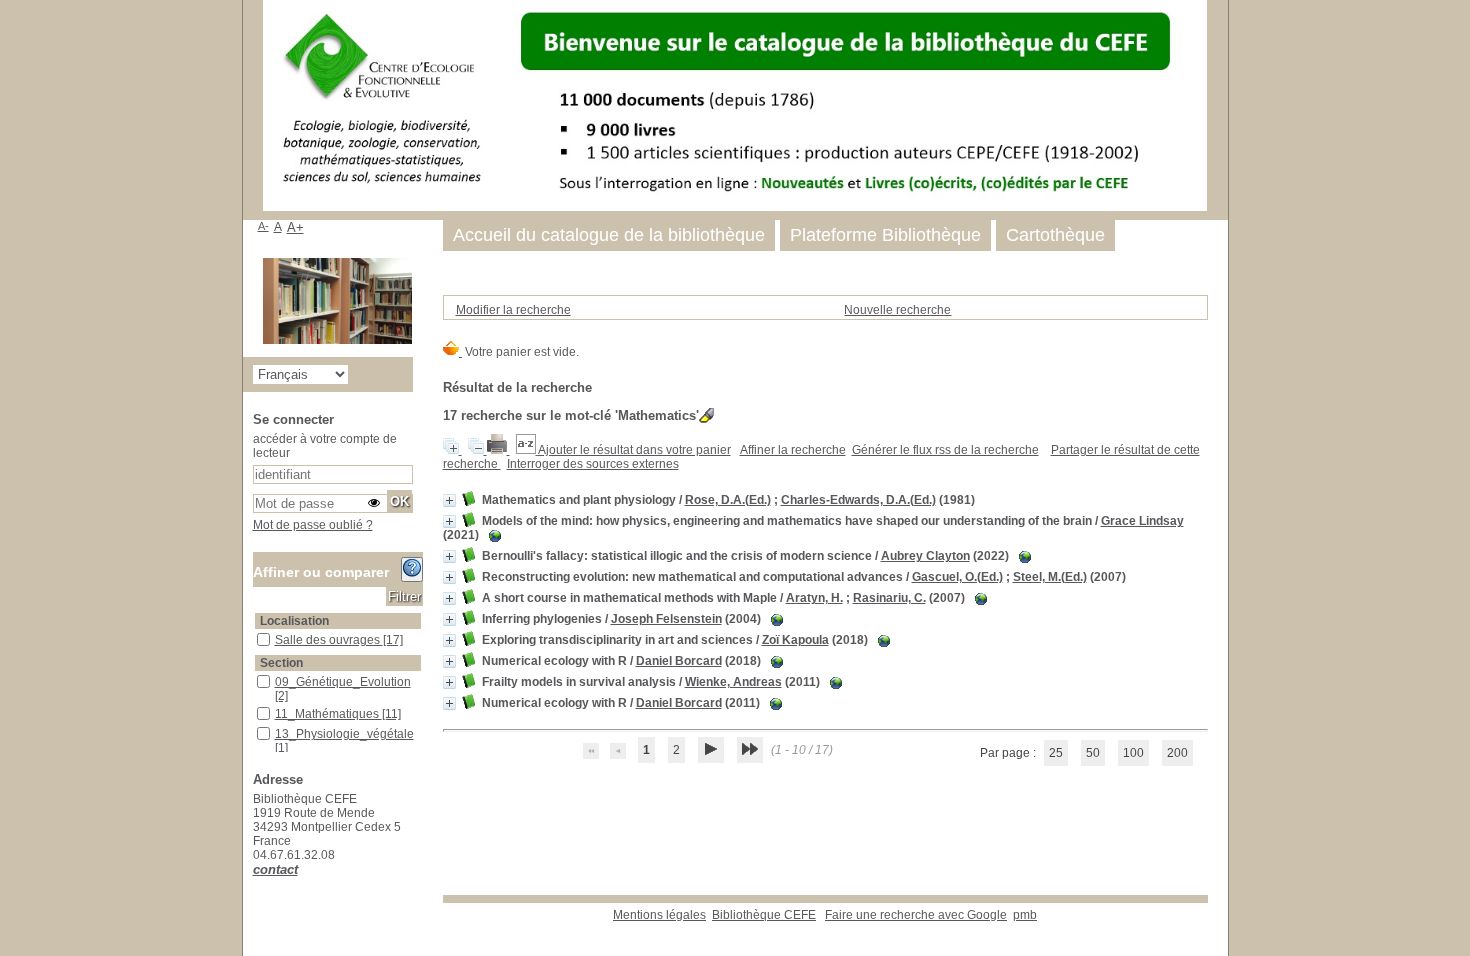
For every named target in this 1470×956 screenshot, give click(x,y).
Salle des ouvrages (329, 640)
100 (1133, 753)
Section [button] (281, 663)
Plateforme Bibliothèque (885, 235)
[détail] (449, 500)
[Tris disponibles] (527, 450)
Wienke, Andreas (733, 682)
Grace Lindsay (1142, 521)
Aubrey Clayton (925, 556)
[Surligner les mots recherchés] (706, 415)
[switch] (374, 503)
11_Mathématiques (328, 714)
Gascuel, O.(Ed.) (957, 577)
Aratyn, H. (814, 598)
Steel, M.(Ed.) (1050, 577)
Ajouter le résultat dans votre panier (634, 450)
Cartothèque (1055, 235)
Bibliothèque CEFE (764, 915)
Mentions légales (659, 915)
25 (1056, 753)
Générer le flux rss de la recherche (945, 450)
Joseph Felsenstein (666, 619)
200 (1177, 753)
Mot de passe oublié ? (313, 525)
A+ (295, 227)
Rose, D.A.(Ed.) (728, 500)
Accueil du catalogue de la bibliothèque (609, 235)
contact (275, 869)
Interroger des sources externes (593, 464)
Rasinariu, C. (889, 598)
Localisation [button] (294, 621)
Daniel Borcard (679, 661)
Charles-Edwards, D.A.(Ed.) (858, 500)
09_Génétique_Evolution (343, 682)
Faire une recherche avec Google (916, 915)
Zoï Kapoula (795, 640)
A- (263, 226)
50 (1093, 753)
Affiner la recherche (793, 450)
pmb (1025, 915)
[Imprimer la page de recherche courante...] (498, 450)
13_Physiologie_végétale (344, 734)
